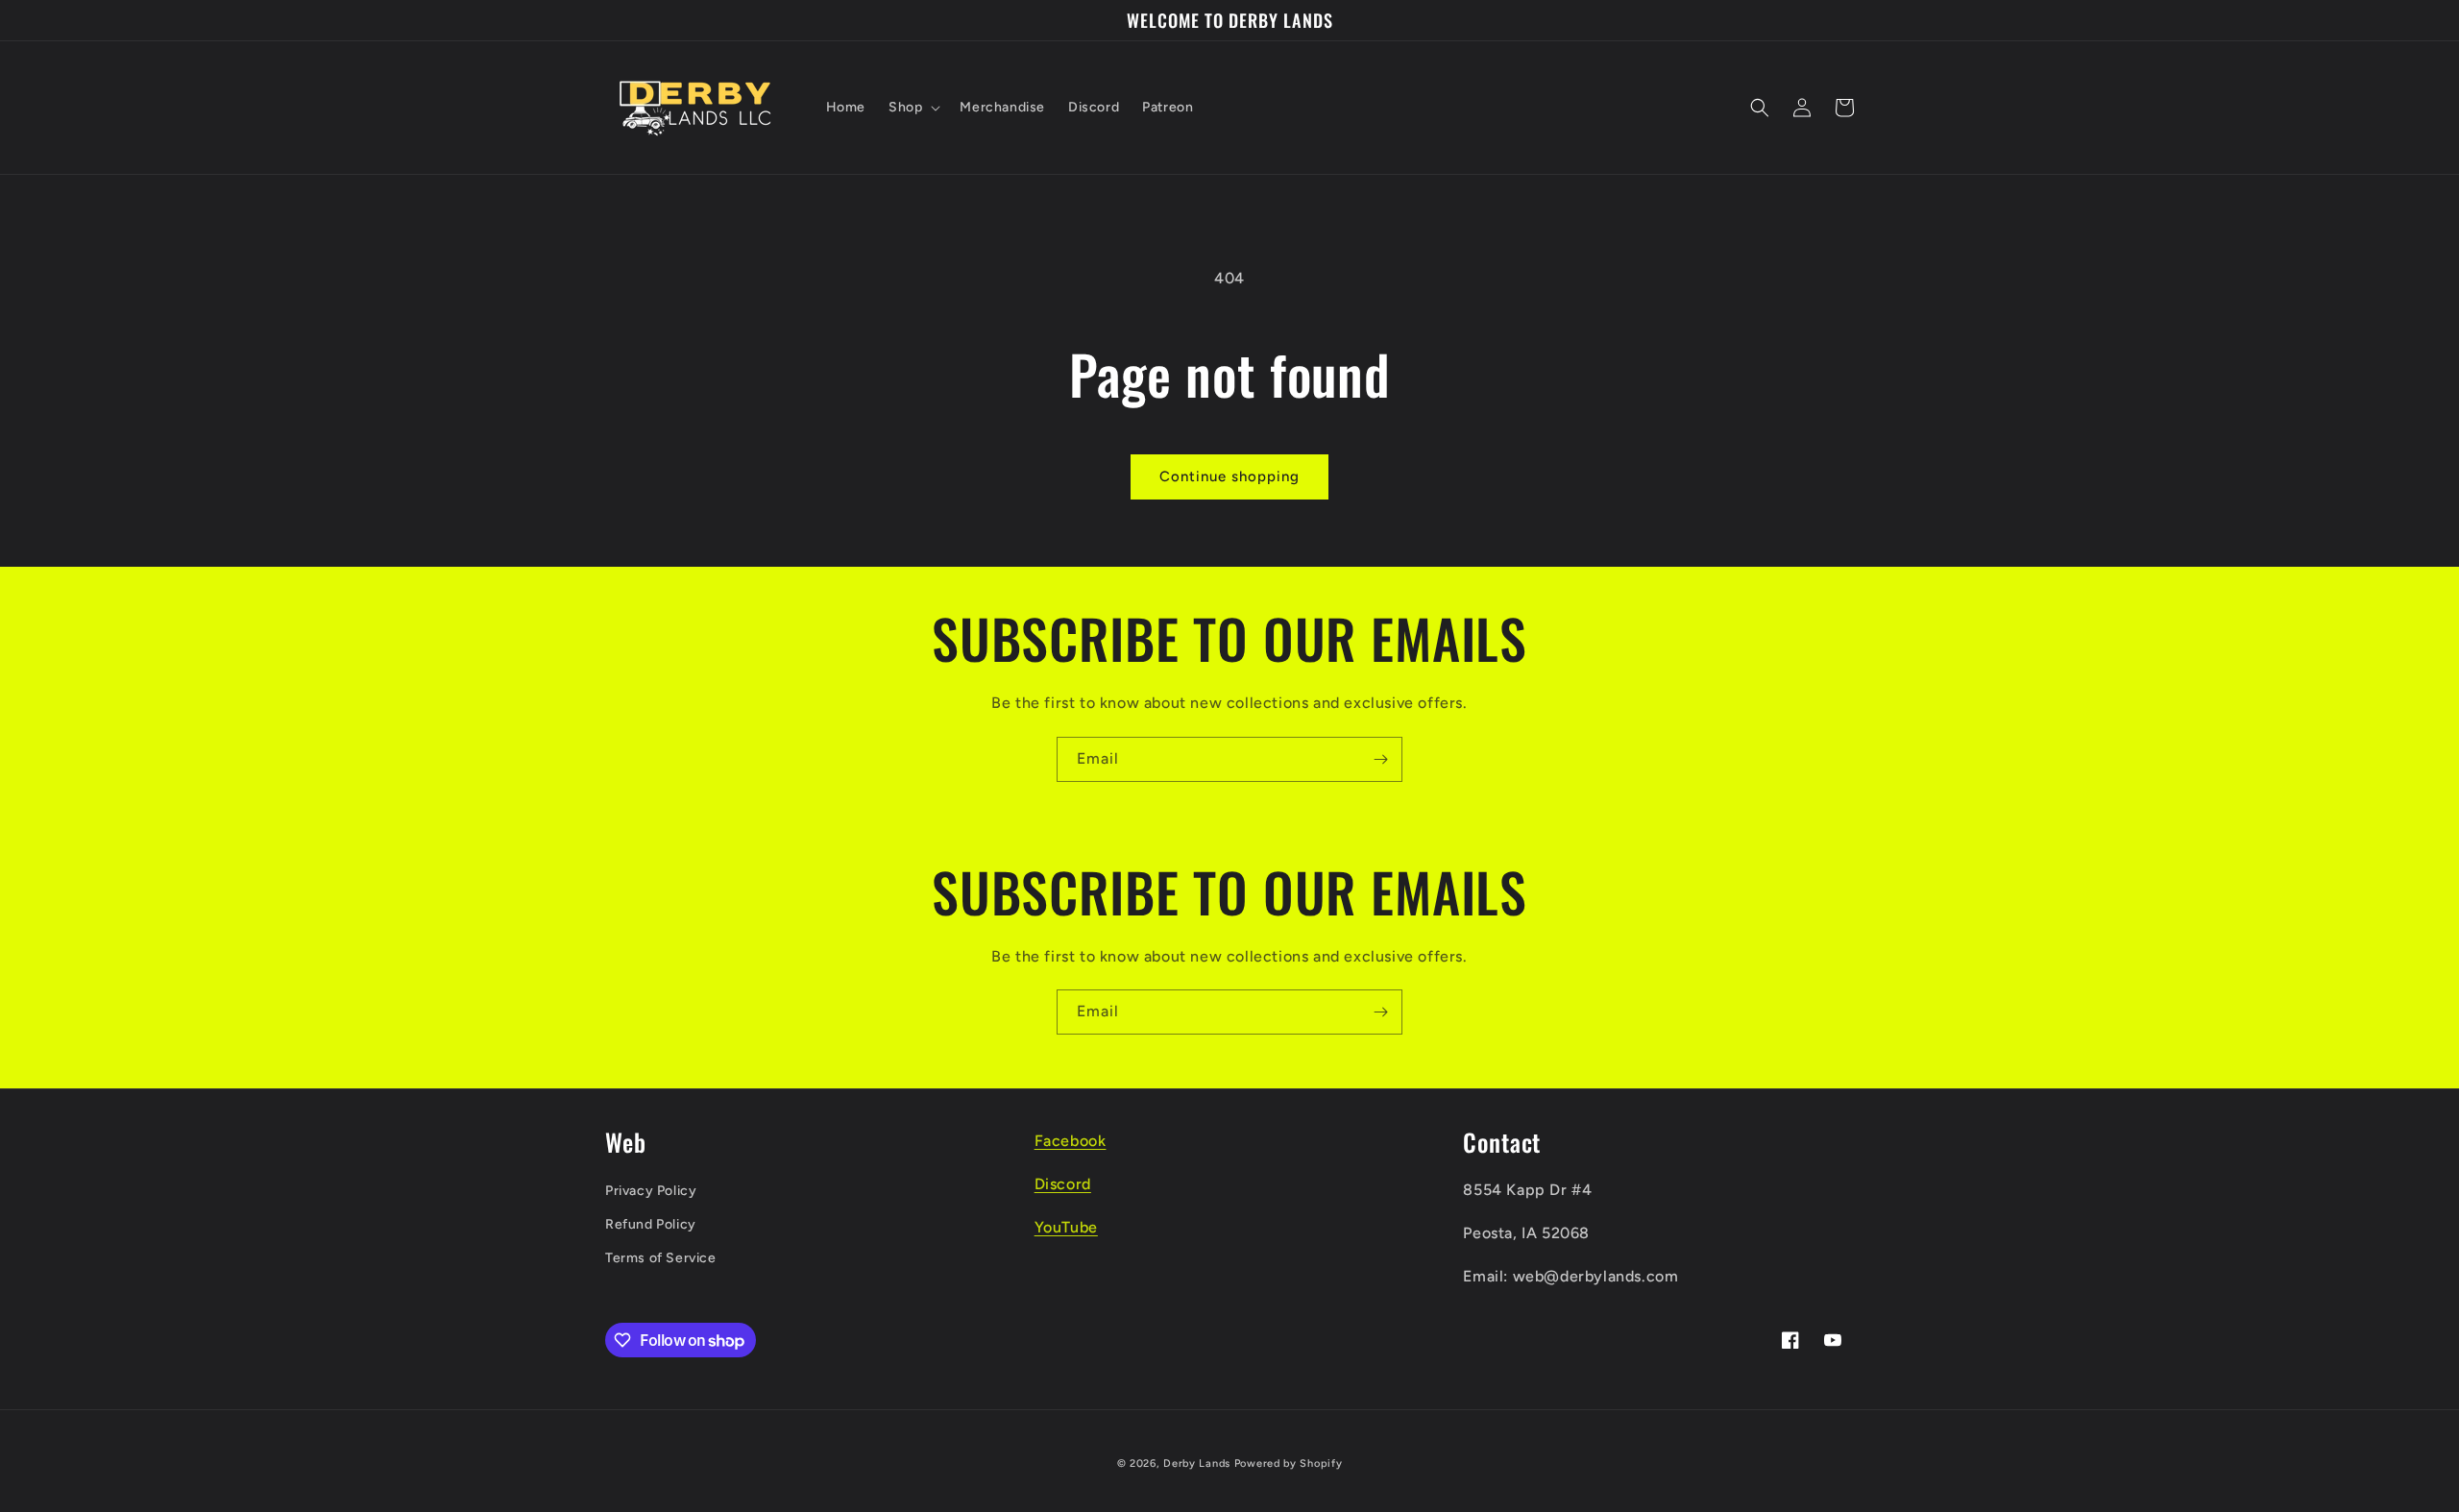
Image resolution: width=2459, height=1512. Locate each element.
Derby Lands (1197, 1463)
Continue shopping (1229, 476)
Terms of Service (661, 1258)
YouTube (1066, 1227)
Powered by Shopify (1289, 1463)
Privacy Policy (651, 1191)
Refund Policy (651, 1224)
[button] (913, 108)
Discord (1063, 1184)
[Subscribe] (1380, 759)
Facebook (1071, 1141)
